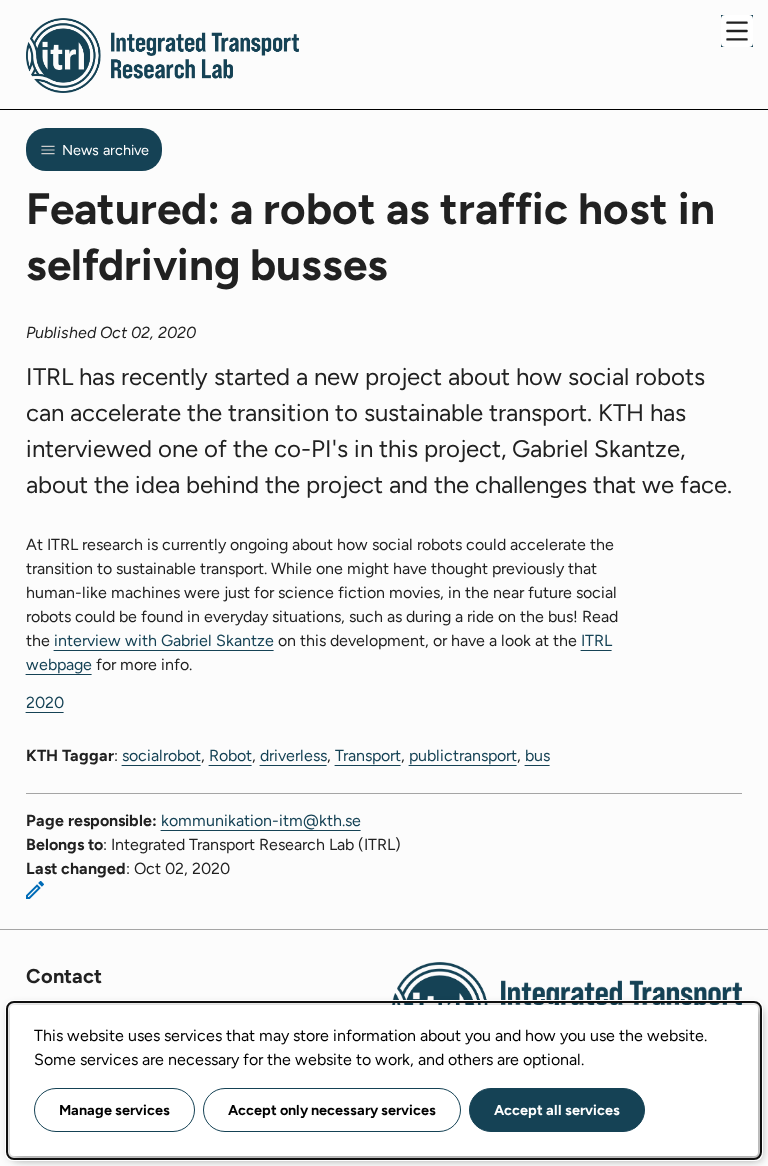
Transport (368, 755)
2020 (45, 702)
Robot (230, 755)
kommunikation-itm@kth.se (261, 820)
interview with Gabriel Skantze (164, 640)
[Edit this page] (35, 890)
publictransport (463, 755)
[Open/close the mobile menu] (737, 31)
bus (537, 755)
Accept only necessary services (332, 1110)
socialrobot (161, 755)
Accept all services (557, 1110)
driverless (293, 755)
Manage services (114, 1110)
